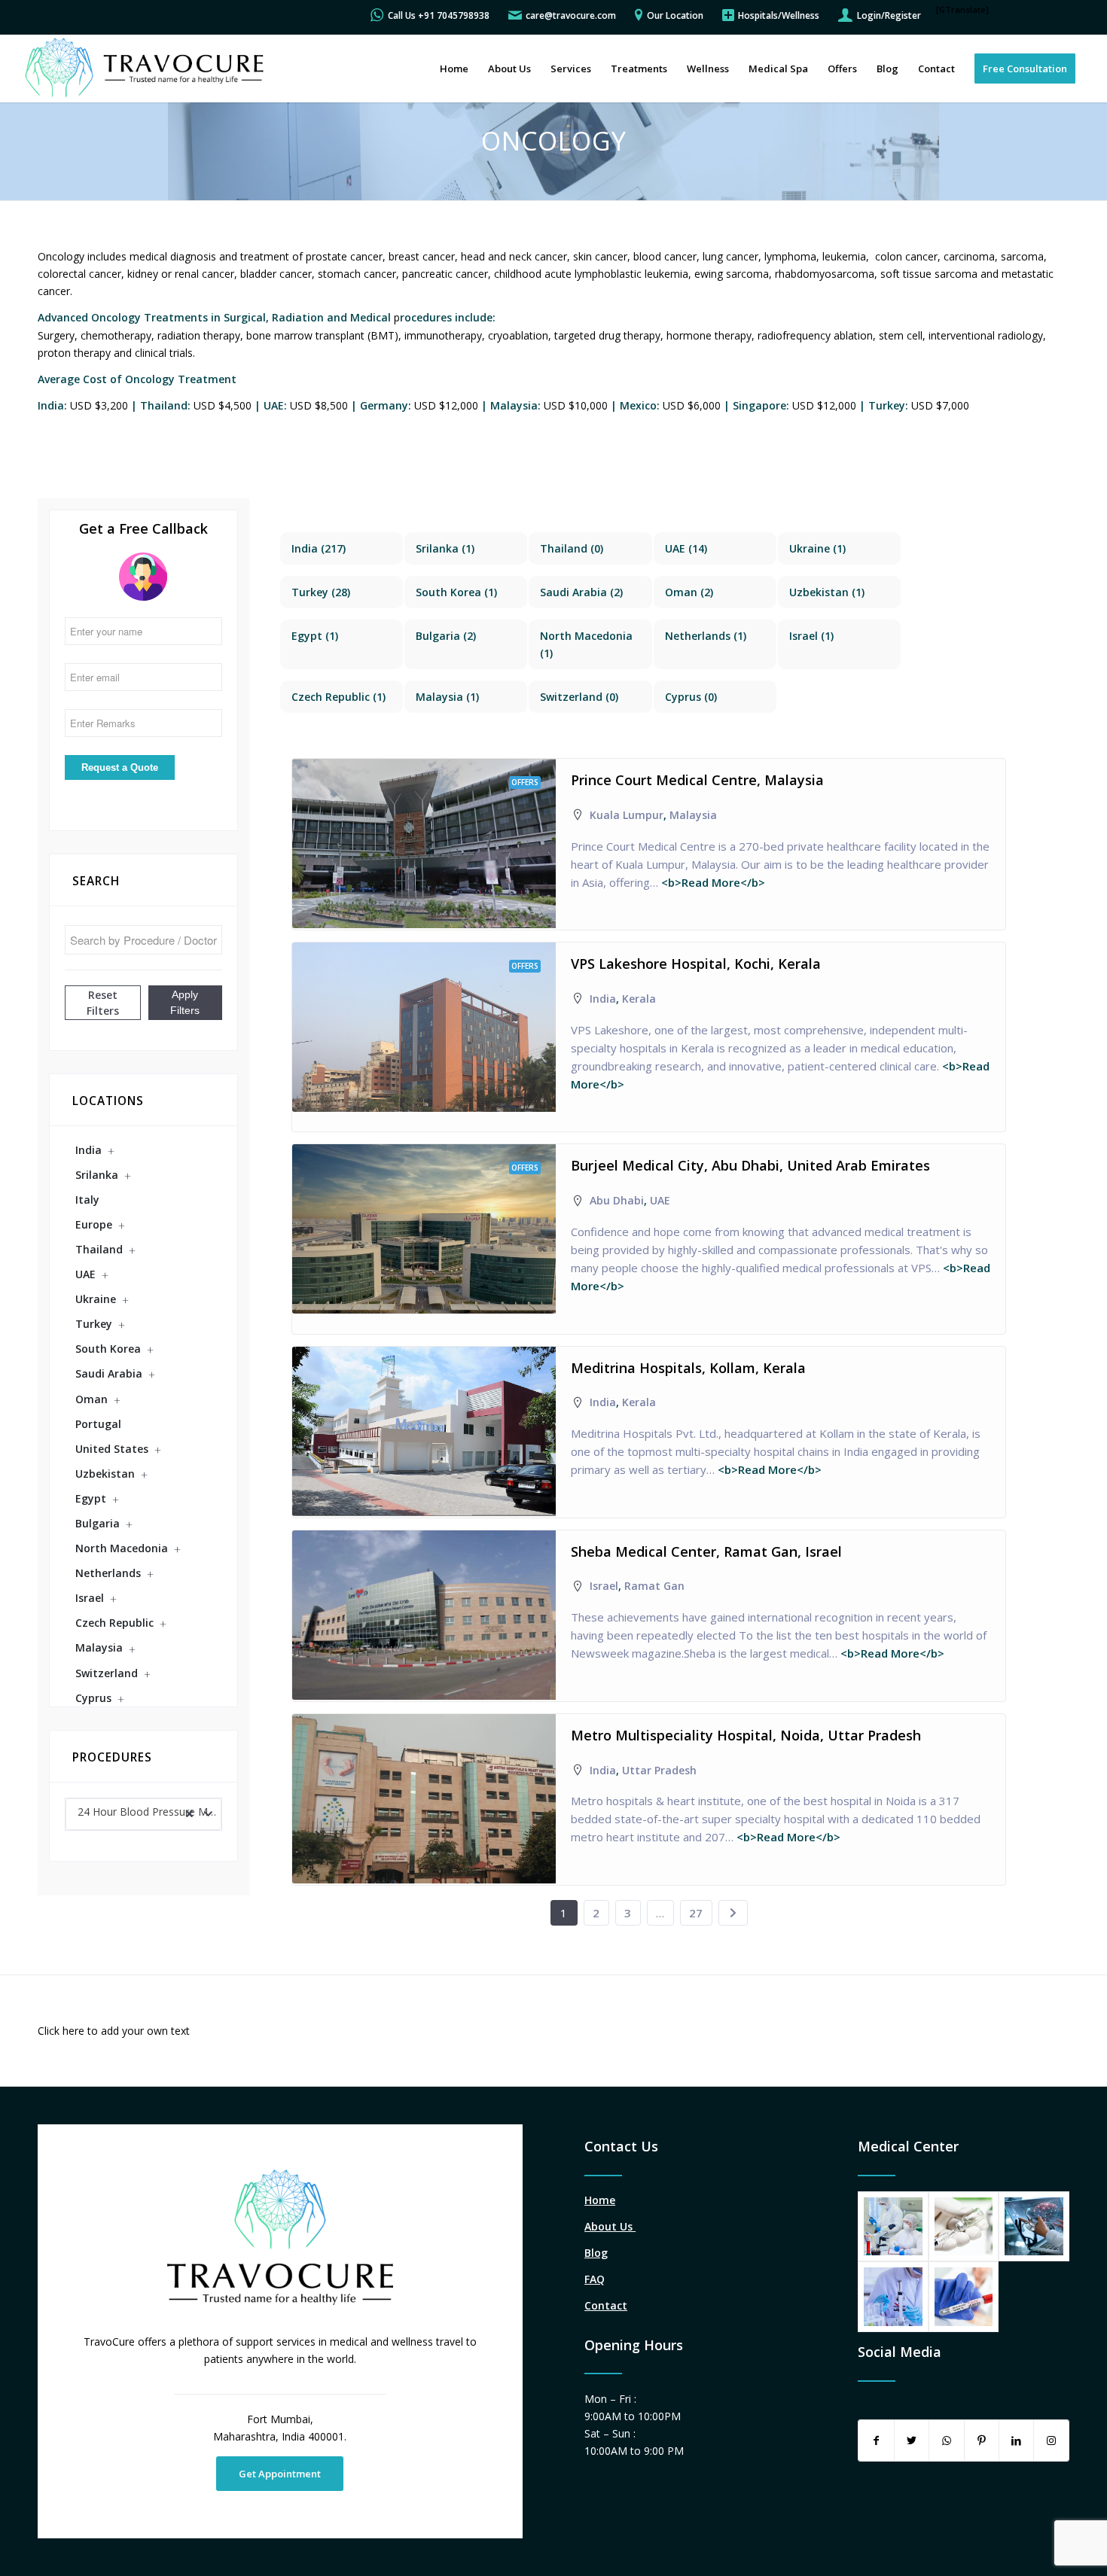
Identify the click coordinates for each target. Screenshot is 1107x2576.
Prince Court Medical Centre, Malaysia (697, 780)
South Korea (108, 1349)
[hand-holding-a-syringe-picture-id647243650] (964, 2227)
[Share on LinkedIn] (1016, 2441)
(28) (321, 592)
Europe (94, 1224)
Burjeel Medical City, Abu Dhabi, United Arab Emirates (750, 1165)
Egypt (91, 1498)
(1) (445, 548)
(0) (572, 548)
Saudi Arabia (109, 1373)
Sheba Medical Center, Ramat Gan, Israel (706, 1551)
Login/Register (889, 15)
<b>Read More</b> (712, 882)
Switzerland (107, 1673)
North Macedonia (122, 1548)
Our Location (675, 15)
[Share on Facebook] (876, 2441)
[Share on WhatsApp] (946, 2441)
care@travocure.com (571, 15)
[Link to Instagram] (1051, 2441)
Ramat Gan (654, 1586)
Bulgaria (98, 1523)
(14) (686, 548)
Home (600, 2200)
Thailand (99, 1249)
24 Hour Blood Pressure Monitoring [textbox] (149, 1812)
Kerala (639, 999)
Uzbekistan (105, 1474)
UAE (85, 1274)
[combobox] (143, 1814)
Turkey (94, 1324)
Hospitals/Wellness (779, 15)
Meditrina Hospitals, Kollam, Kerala (688, 1368)
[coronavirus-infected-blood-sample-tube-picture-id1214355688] (964, 2297)
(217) (319, 548)
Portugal (98, 1424)
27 (696, 1913)
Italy (87, 1200)
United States (112, 1449)
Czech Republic (114, 1623)
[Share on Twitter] (912, 2441)
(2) (581, 592)
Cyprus (93, 1698)
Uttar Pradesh (659, 1770)
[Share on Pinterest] (982, 2441)
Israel (90, 1598)
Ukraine (96, 1299)
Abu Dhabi (617, 1200)
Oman (91, 1399)
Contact (606, 2305)
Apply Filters (185, 1002)
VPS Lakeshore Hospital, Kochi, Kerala (696, 964)
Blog (596, 2253)
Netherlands (108, 1573)
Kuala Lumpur (627, 815)
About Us (610, 2226)
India (88, 1150)
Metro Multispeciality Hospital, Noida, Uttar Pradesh (746, 1735)
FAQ (595, 2279)
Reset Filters (103, 1003)
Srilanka (97, 1175)
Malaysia (99, 1647)
